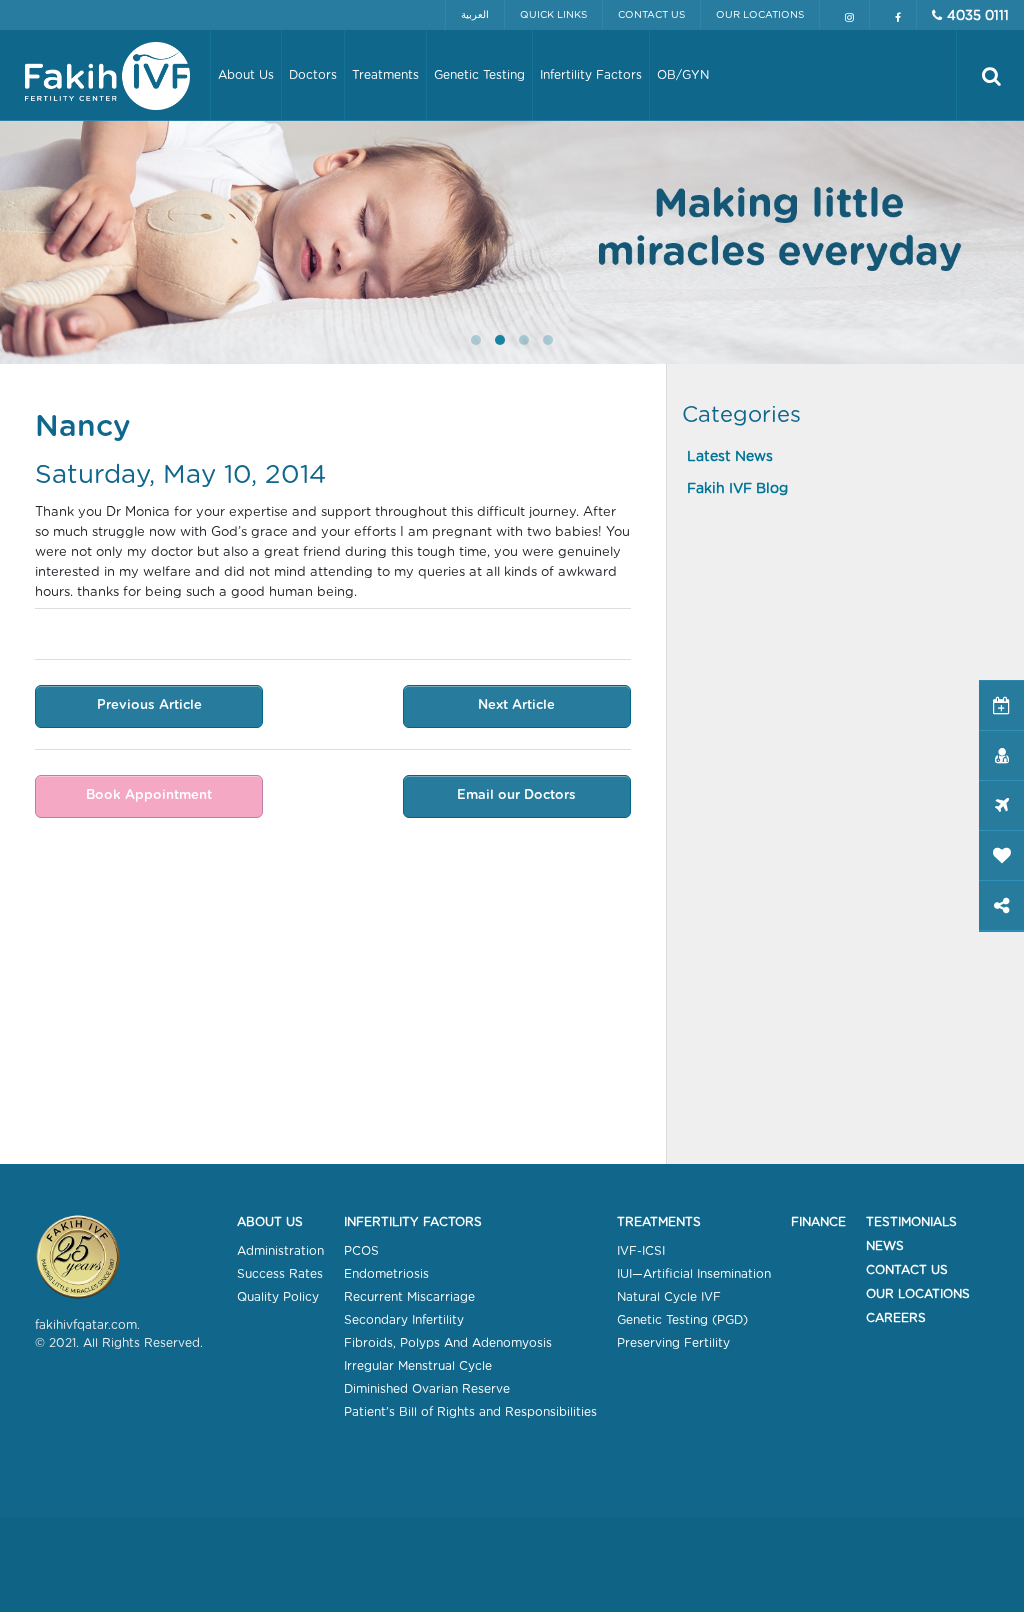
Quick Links (553, 15)
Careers (896, 1318)
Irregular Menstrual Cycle (418, 1366)
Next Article (516, 705)
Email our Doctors (516, 795)
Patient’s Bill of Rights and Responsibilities (470, 1412)
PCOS (361, 1251)
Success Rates (280, 1274)
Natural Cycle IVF (669, 1297)
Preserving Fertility (673, 1343)
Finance (818, 1222)
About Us (270, 1222)
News (885, 1246)
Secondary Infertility (404, 1320)
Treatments (659, 1222)
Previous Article (149, 705)
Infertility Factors (413, 1222)
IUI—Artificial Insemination (694, 1274)
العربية (475, 15)
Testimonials (911, 1222)
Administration (280, 1251)
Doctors (313, 75)
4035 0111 (978, 16)
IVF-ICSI (641, 1251)
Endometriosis (386, 1274)
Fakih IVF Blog (737, 489)
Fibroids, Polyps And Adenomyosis (448, 1343)
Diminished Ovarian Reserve (427, 1389)
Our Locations (760, 15)
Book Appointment (149, 795)
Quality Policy (278, 1297)
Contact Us (651, 15)
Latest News (730, 457)
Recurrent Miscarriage (409, 1297)
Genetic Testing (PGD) (682, 1320)
